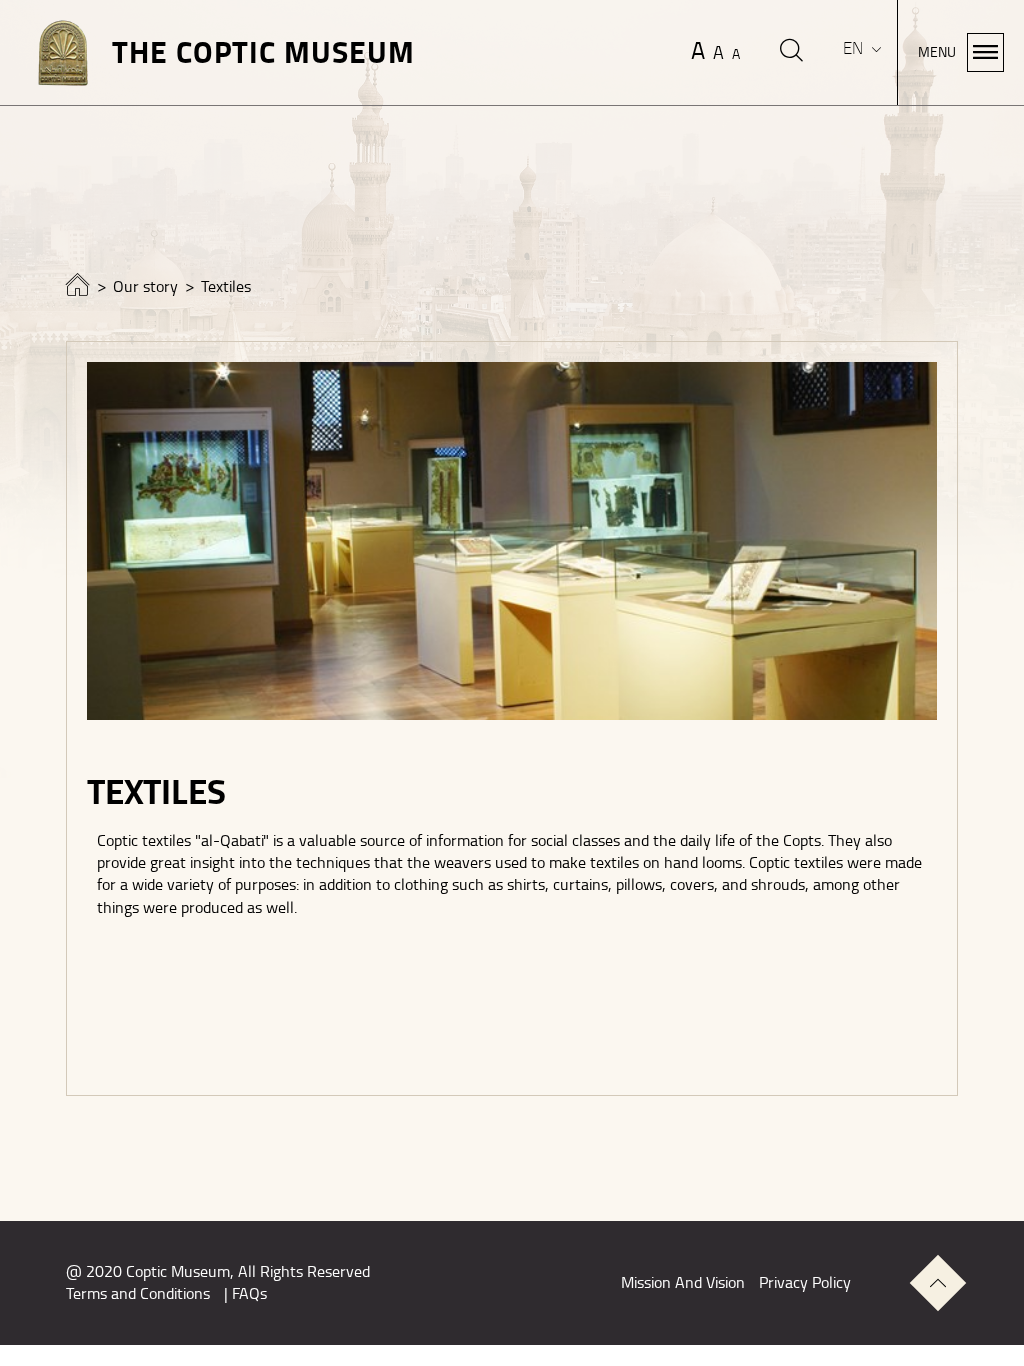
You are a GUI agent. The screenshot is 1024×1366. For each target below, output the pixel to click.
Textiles (226, 287)
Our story (145, 287)
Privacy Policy (805, 1283)
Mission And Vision (683, 1283)
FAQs (249, 1294)
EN (855, 48)
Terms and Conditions (138, 1294)
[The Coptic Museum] (78, 290)
